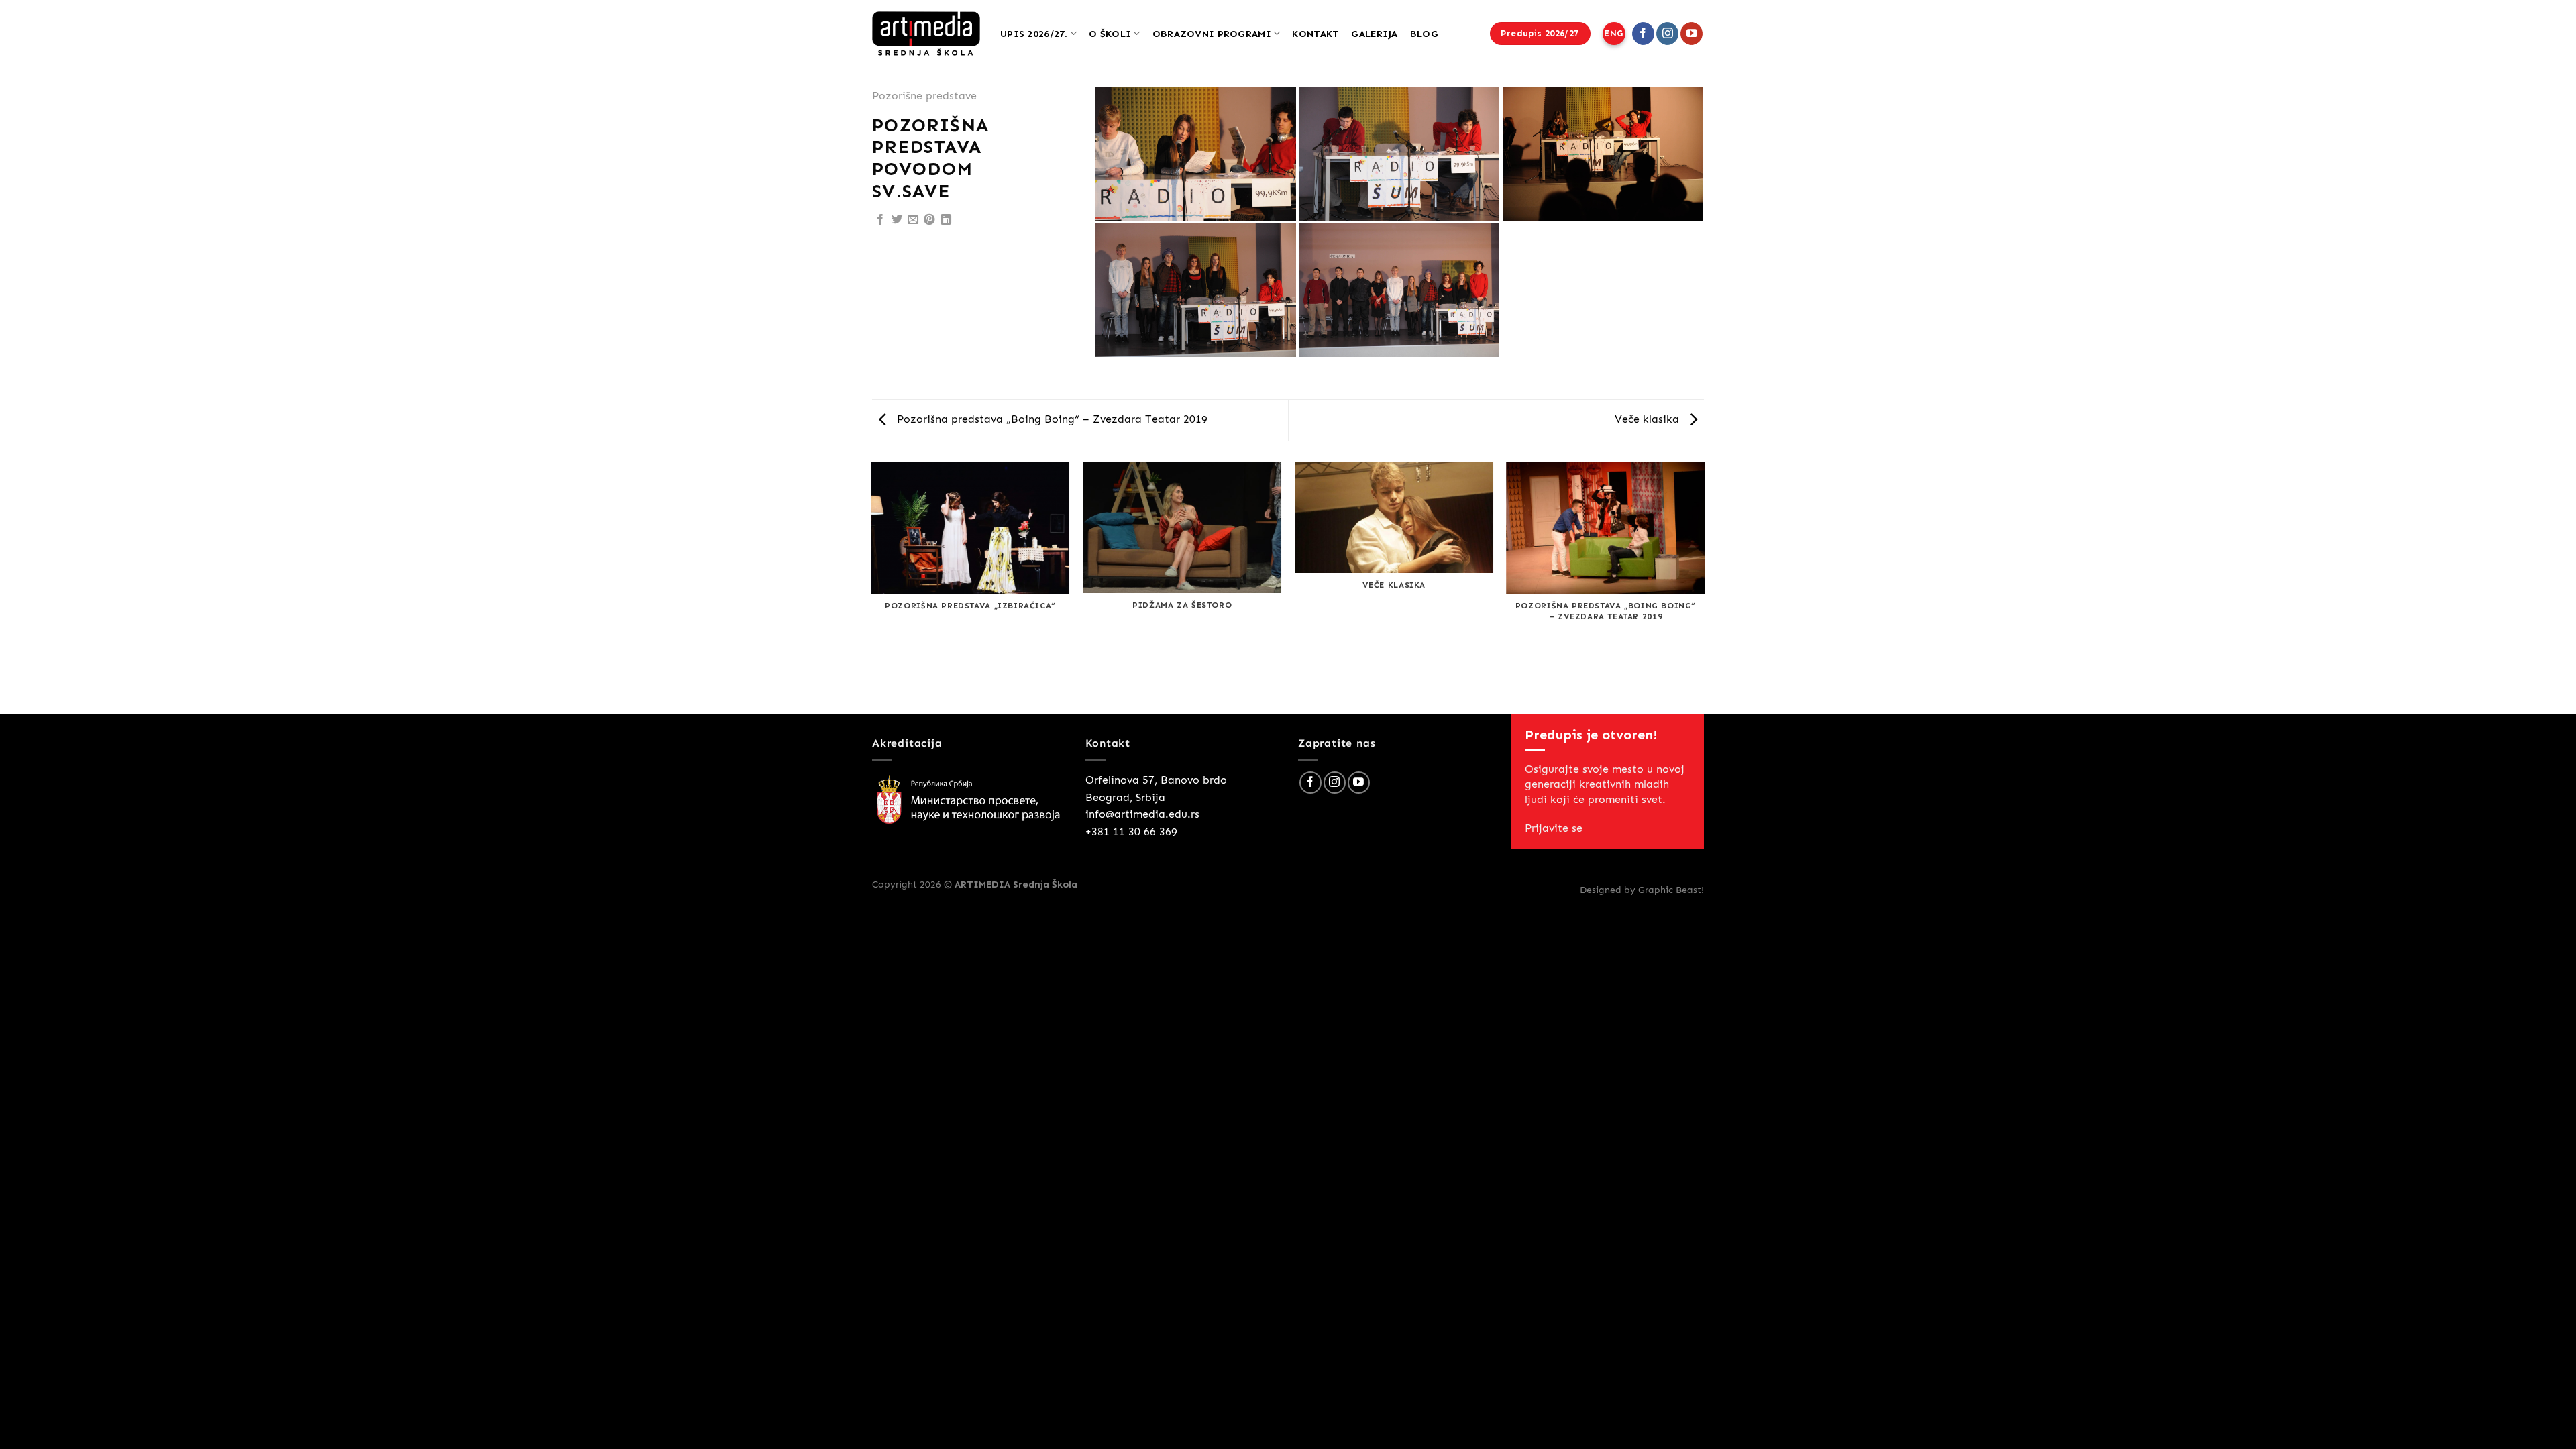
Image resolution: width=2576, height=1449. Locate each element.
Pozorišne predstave (924, 96)
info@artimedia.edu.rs (1142, 814)
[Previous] (872, 587)
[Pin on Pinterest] (929, 220)
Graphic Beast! (1671, 890)
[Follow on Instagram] (1667, 34)
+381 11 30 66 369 (1131, 831)
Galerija (1374, 34)
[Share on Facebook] (880, 220)
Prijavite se (1554, 828)
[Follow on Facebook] (1643, 34)
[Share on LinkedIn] (946, 220)
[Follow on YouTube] (1692, 34)
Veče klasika (1649, 419)
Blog (1424, 34)
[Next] (1704, 587)
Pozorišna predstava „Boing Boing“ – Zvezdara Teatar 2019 (1051, 419)
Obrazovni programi (1212, 34)
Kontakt (1316, 34)
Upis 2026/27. (1034, 34)
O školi (1110, 34)
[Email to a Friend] (913, 220)
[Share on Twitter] (897, 220)
